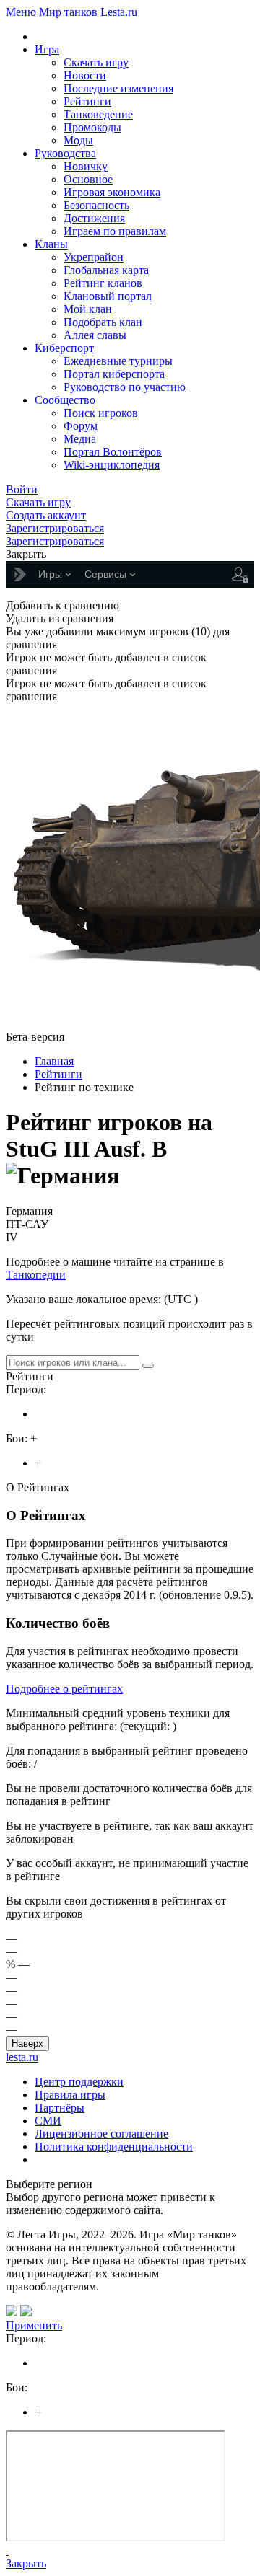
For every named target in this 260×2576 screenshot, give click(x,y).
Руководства (65, 153)
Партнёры (60, 2108)
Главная (54, 1061)
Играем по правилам (115, 231)
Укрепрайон (94, 257)
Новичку (86, 166)
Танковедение (98, 114)
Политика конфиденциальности (114, 2147)
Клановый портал (108, 296)
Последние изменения (118, 88)
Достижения (94, 218)
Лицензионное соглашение (101, 2134)
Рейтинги (87, 101)
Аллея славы (95, 335)
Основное (88, 179)
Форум (81, 426)
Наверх (27, 2043)
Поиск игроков (101, 413)
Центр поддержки (79, 2082)
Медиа (80, 439)
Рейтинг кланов (103, 283)
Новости (85, 75)
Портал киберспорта (114, 374)
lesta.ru (22, 2057)
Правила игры (70, 2095)
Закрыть (26, 2563)
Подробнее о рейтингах (64, 1689)
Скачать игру (96, 62)
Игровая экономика (112, 192)
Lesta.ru (119, 12)
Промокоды (92, 127)
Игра (47, 49)
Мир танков (68, 12)
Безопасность (96, 205)
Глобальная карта (106, 270)
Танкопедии (36, 1275)
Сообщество (65, 400)
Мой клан (88, 309)
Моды (78, 140)
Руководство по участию (125, 387)
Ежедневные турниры (118, 361)
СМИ (48, 2121)
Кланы (51, 244)
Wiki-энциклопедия (112, 465)
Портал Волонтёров (113, 452)
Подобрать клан (103, 322)
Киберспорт (64, 348)
